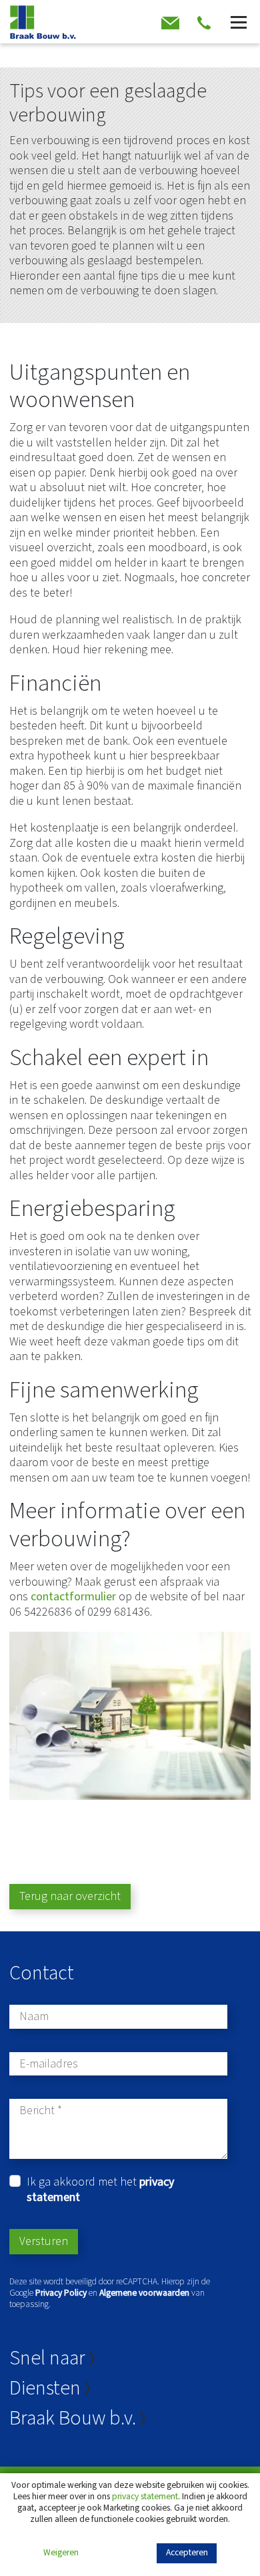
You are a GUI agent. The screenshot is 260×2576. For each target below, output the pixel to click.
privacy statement (145, 2496)
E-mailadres (49, 2064)
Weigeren (61, 2553)
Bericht (37, 2111)
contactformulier (75, 1597)
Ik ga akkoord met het (100, 2190)
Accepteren (187, 2552)
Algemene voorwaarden (144, 2293)
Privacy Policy (61, 2293)
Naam (34, 2017)
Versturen (44, 2241)
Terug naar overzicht (70, 1896)
